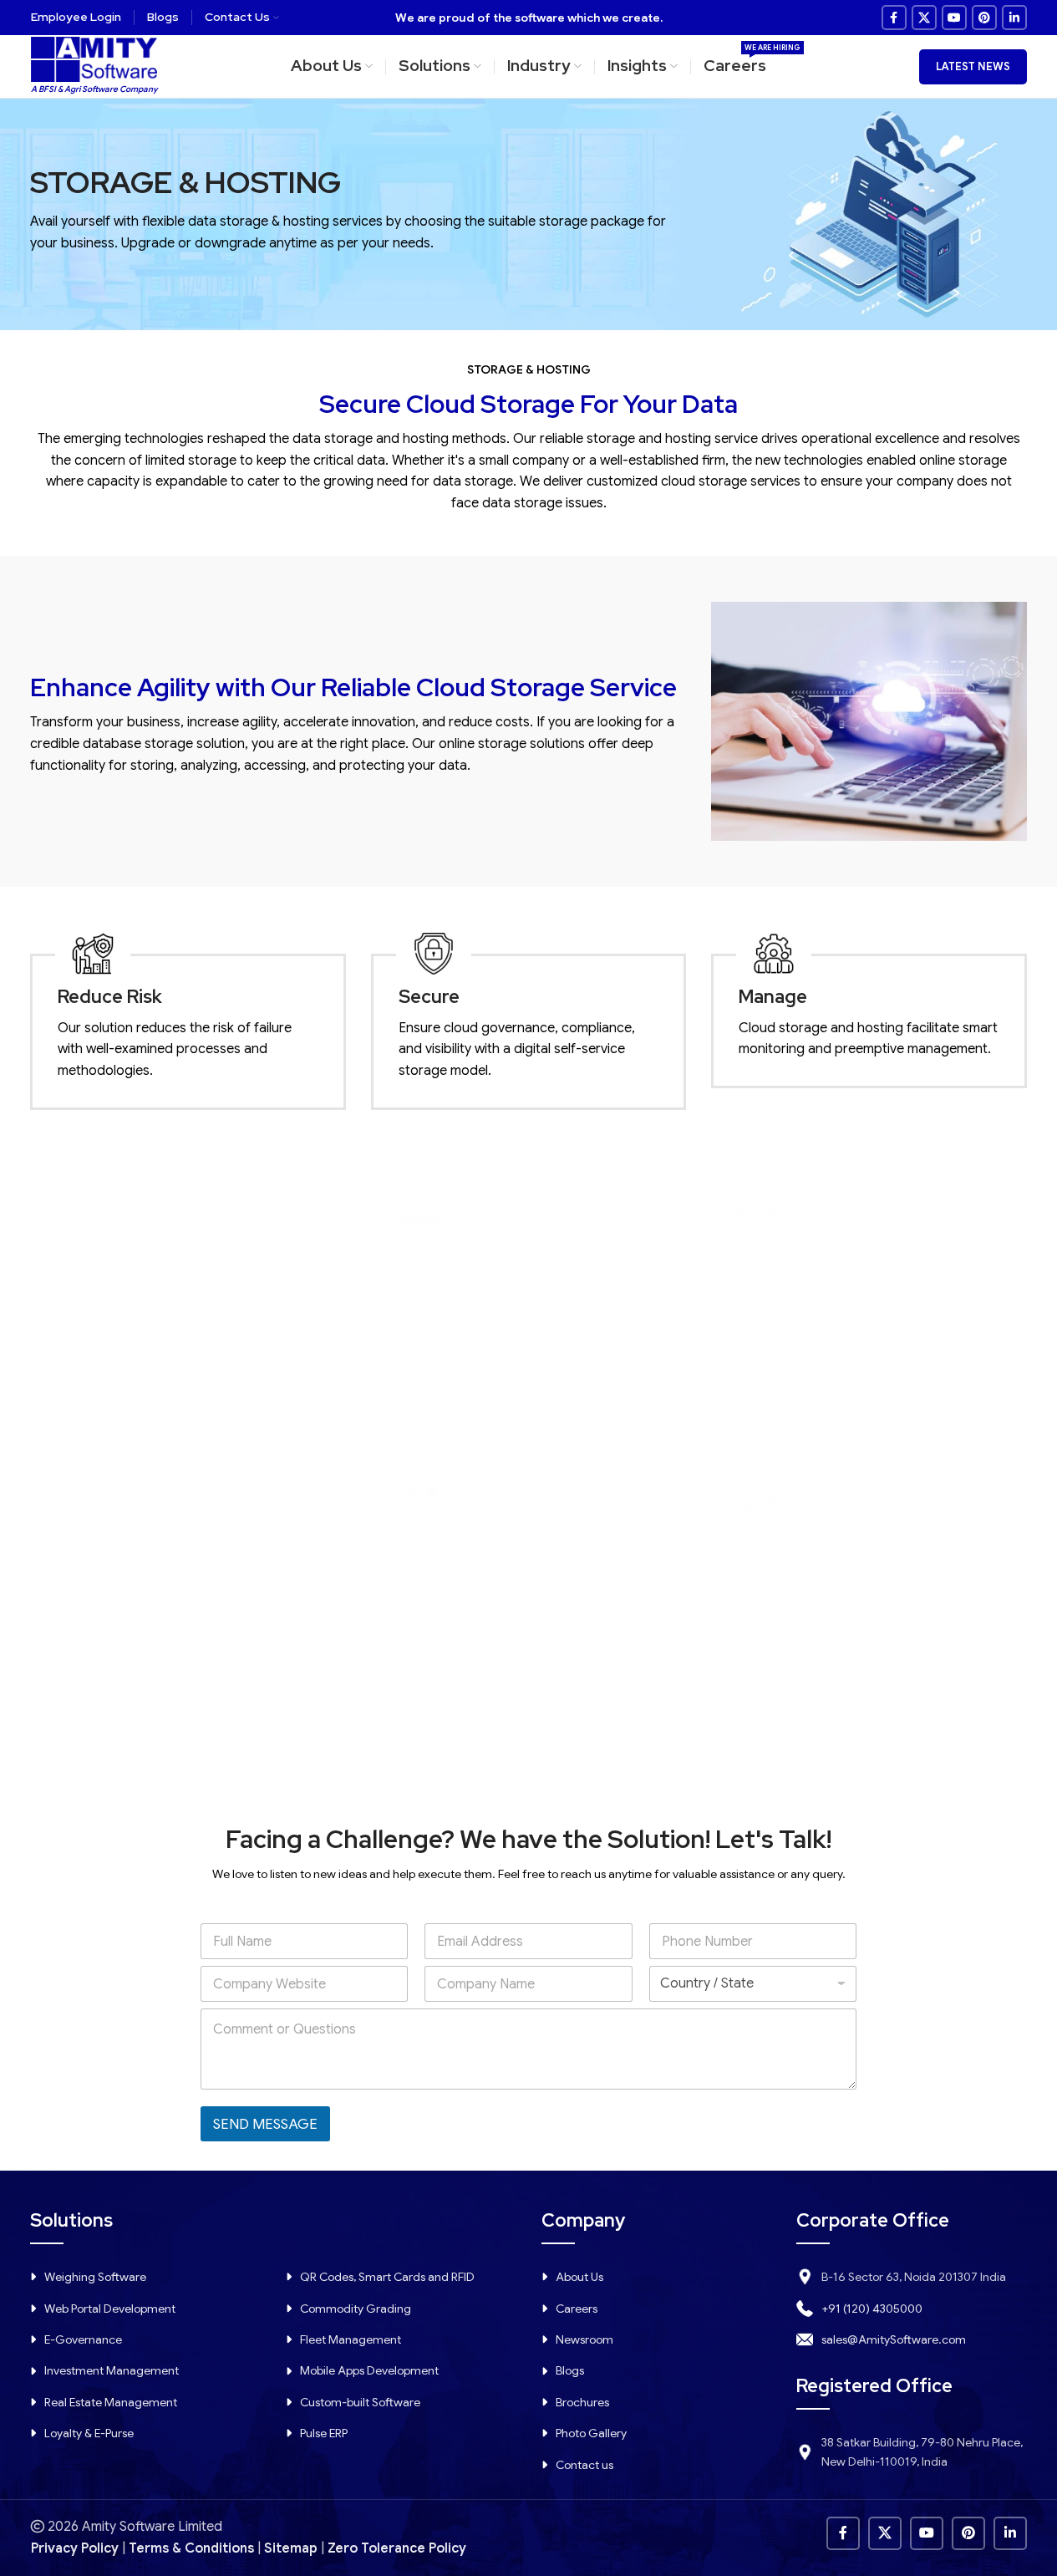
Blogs (570, 2370)
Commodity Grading (356, 2309)
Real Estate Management (111, 2402)
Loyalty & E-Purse (89, 2433)
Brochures (582, 2402)
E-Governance (83, 2339)
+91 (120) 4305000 (872, 2309)
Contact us (584, 2465)
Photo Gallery (591, 2433)
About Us (579, 2277)
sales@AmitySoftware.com (894, 2339)
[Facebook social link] (894, 18)
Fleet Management (351, 2339)
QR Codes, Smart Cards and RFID (387, 2277)
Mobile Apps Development (369, 2370)
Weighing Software (95, 2277)
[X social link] (924, 18)
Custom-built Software (360, 2402)
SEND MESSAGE (265, 2124)
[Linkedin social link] (1014, 18)
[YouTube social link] (954, 18)
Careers (577, 2309)
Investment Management (112, 2370)
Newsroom (584, 2339)
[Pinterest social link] (984, 18)
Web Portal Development (110, 2309)
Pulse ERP (324, 2433)
